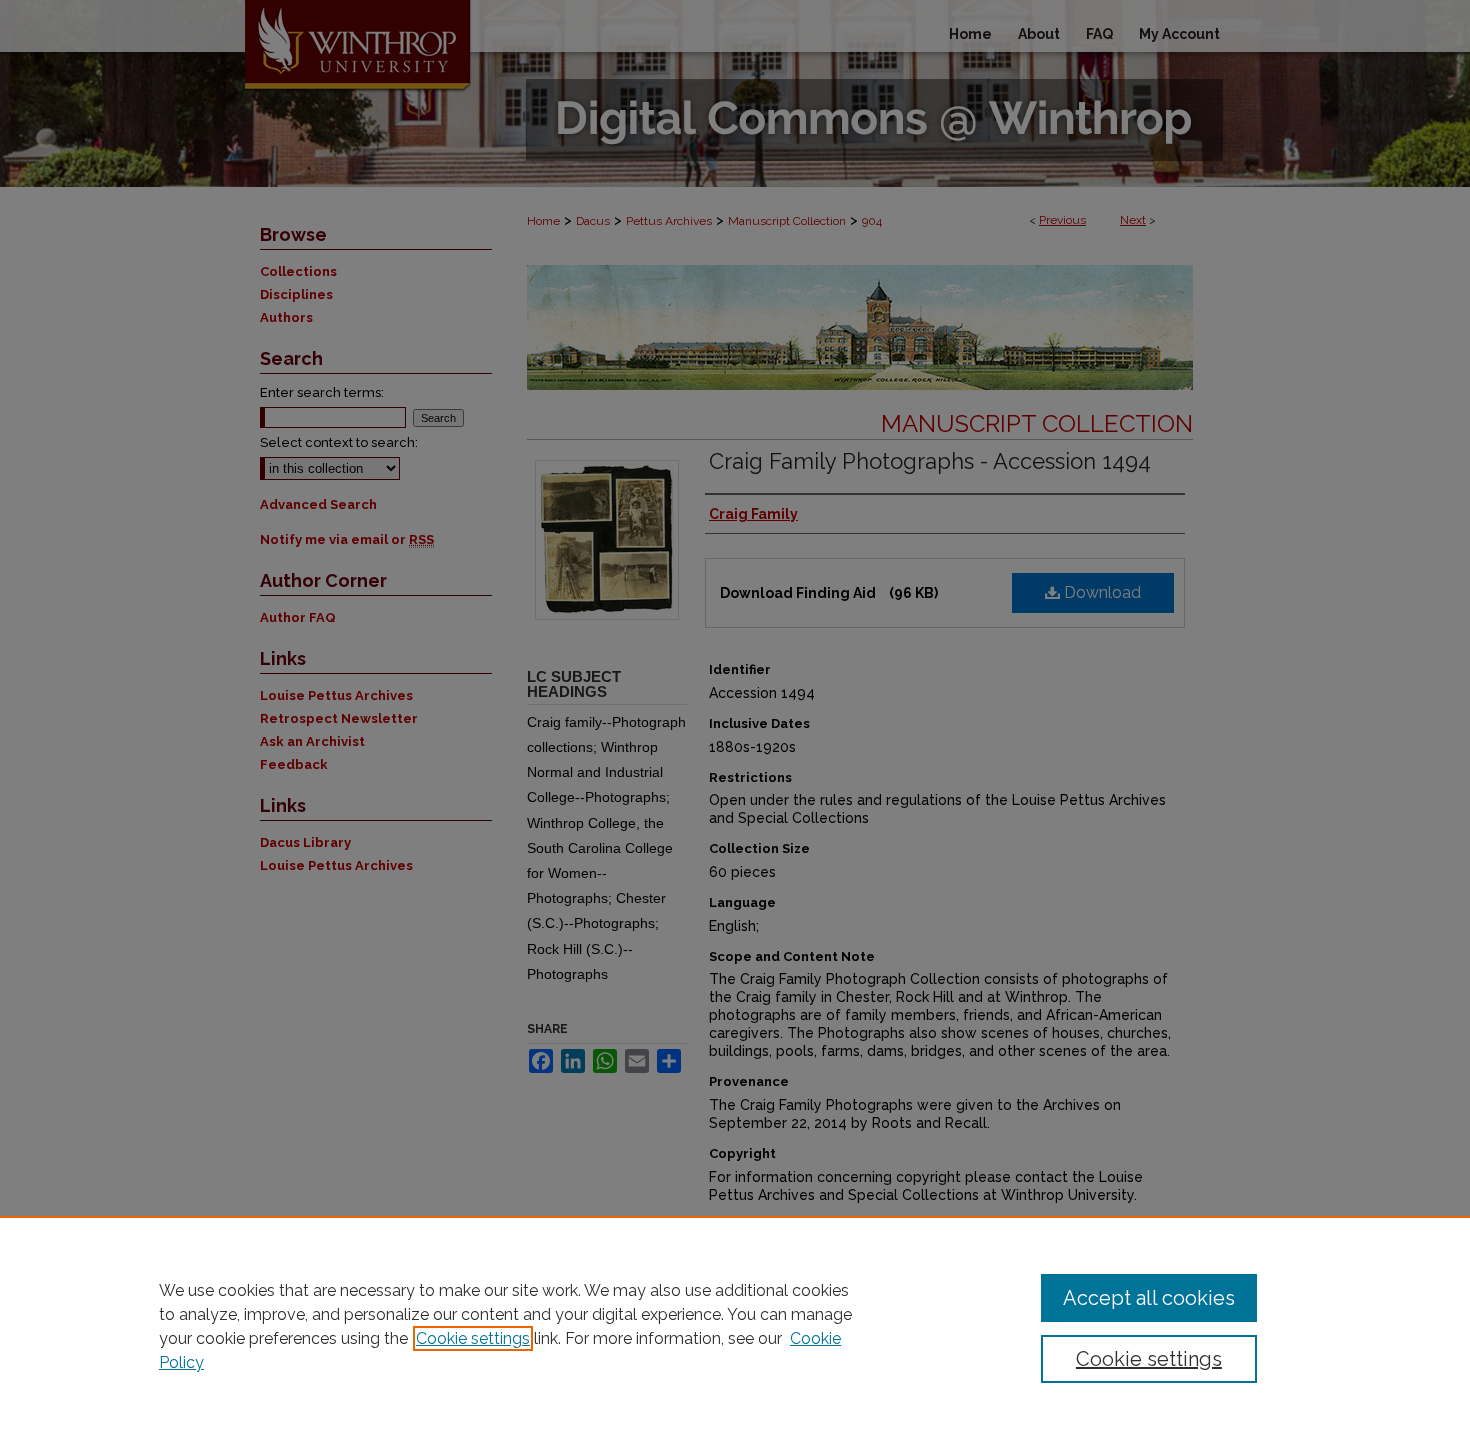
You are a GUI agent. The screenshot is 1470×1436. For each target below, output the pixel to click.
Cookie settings (473, 1338)
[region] (735, 1326)
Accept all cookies (1149, 1298)
